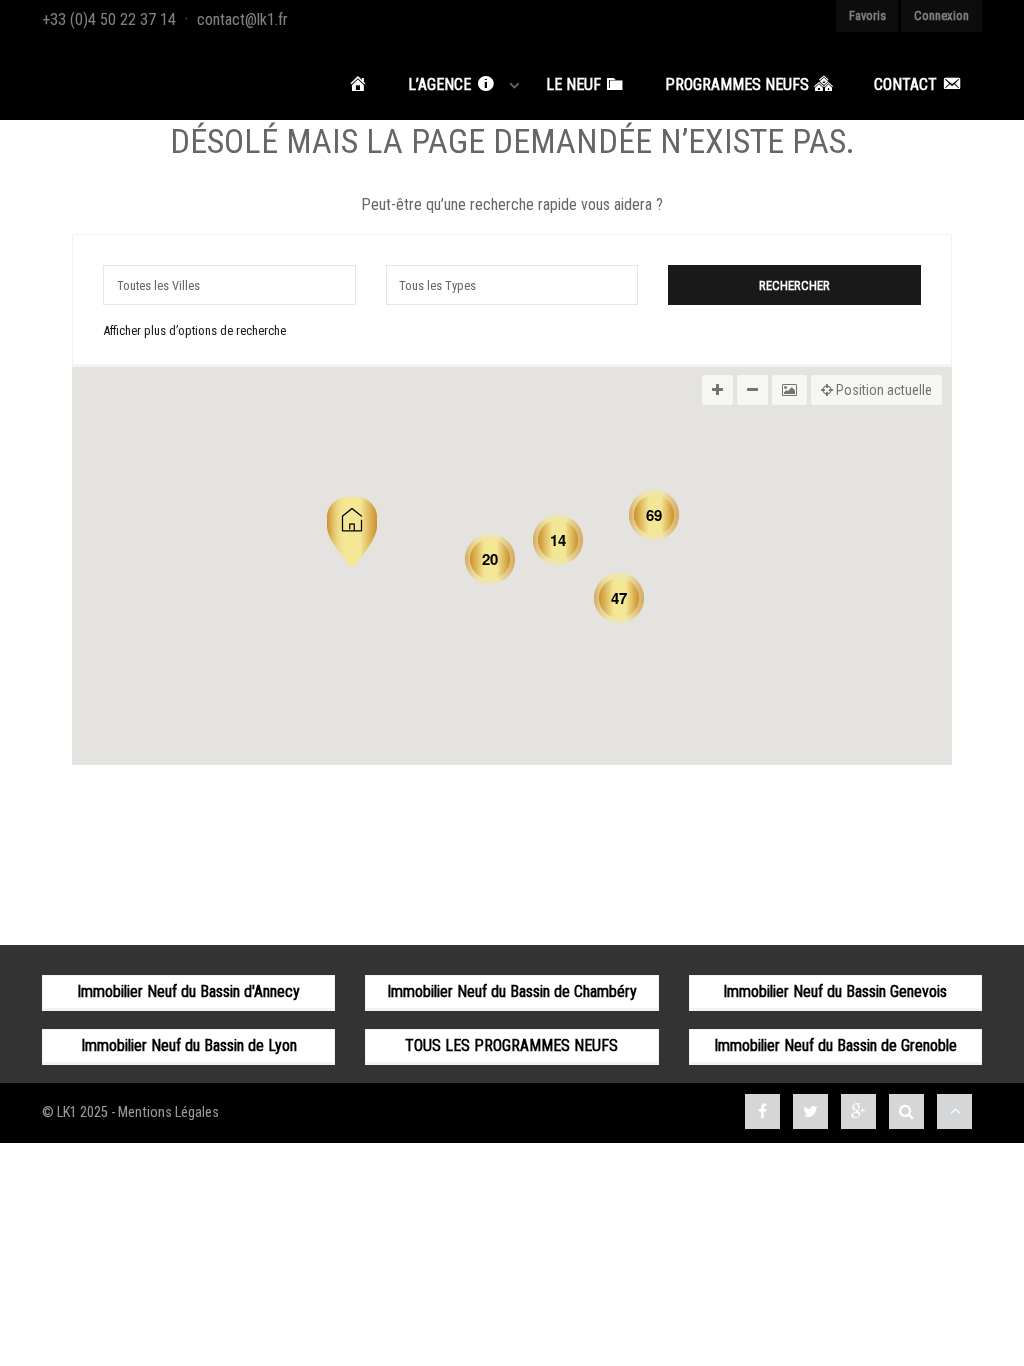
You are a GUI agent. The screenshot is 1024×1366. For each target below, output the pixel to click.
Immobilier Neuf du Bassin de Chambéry (512, 991)
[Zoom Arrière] (752, 390)
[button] (352, 531)
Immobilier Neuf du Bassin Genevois (835, 991)
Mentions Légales (168, 1112)
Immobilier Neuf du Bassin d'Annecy (188, 991)
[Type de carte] (789, 390)
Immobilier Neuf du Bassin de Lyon (189, 1045)
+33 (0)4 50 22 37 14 (109, 19)
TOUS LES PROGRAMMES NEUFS (511, 1045)
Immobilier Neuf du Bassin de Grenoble (835, 1045)
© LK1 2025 (75, 1112)
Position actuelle (882, 390)
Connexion (941, 15)
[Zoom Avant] (717, 390)
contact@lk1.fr (242, 19)
